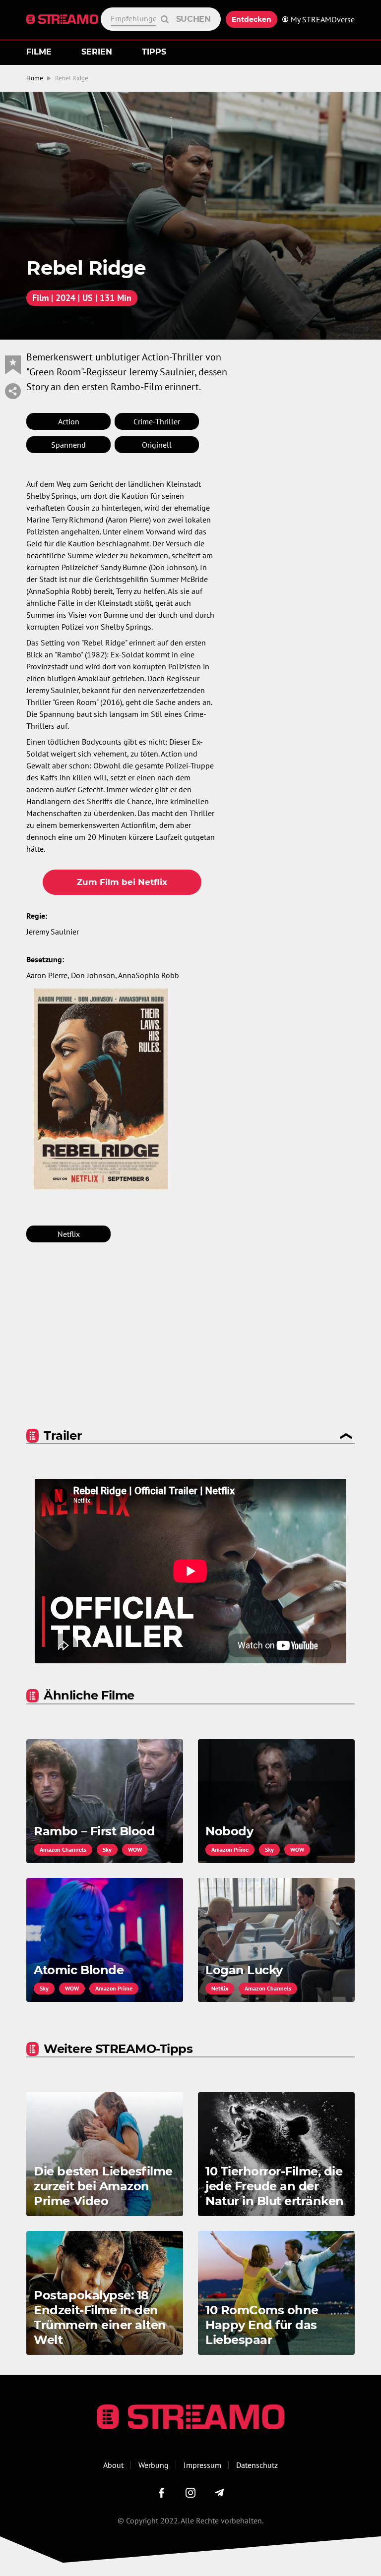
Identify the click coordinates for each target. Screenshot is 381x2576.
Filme (39, 52)
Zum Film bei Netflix (122, 882)
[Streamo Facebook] (162, 2493)
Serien (97, 52)
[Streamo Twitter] (190, 2493)
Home (35, 78)
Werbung (154, 2465)
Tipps (154, 52)
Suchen (193, 19)
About (113, 2465)
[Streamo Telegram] (219, 2493)
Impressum (202, 2465)
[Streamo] (63, 19)
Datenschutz (257, 2465)
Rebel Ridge (72, 78)
